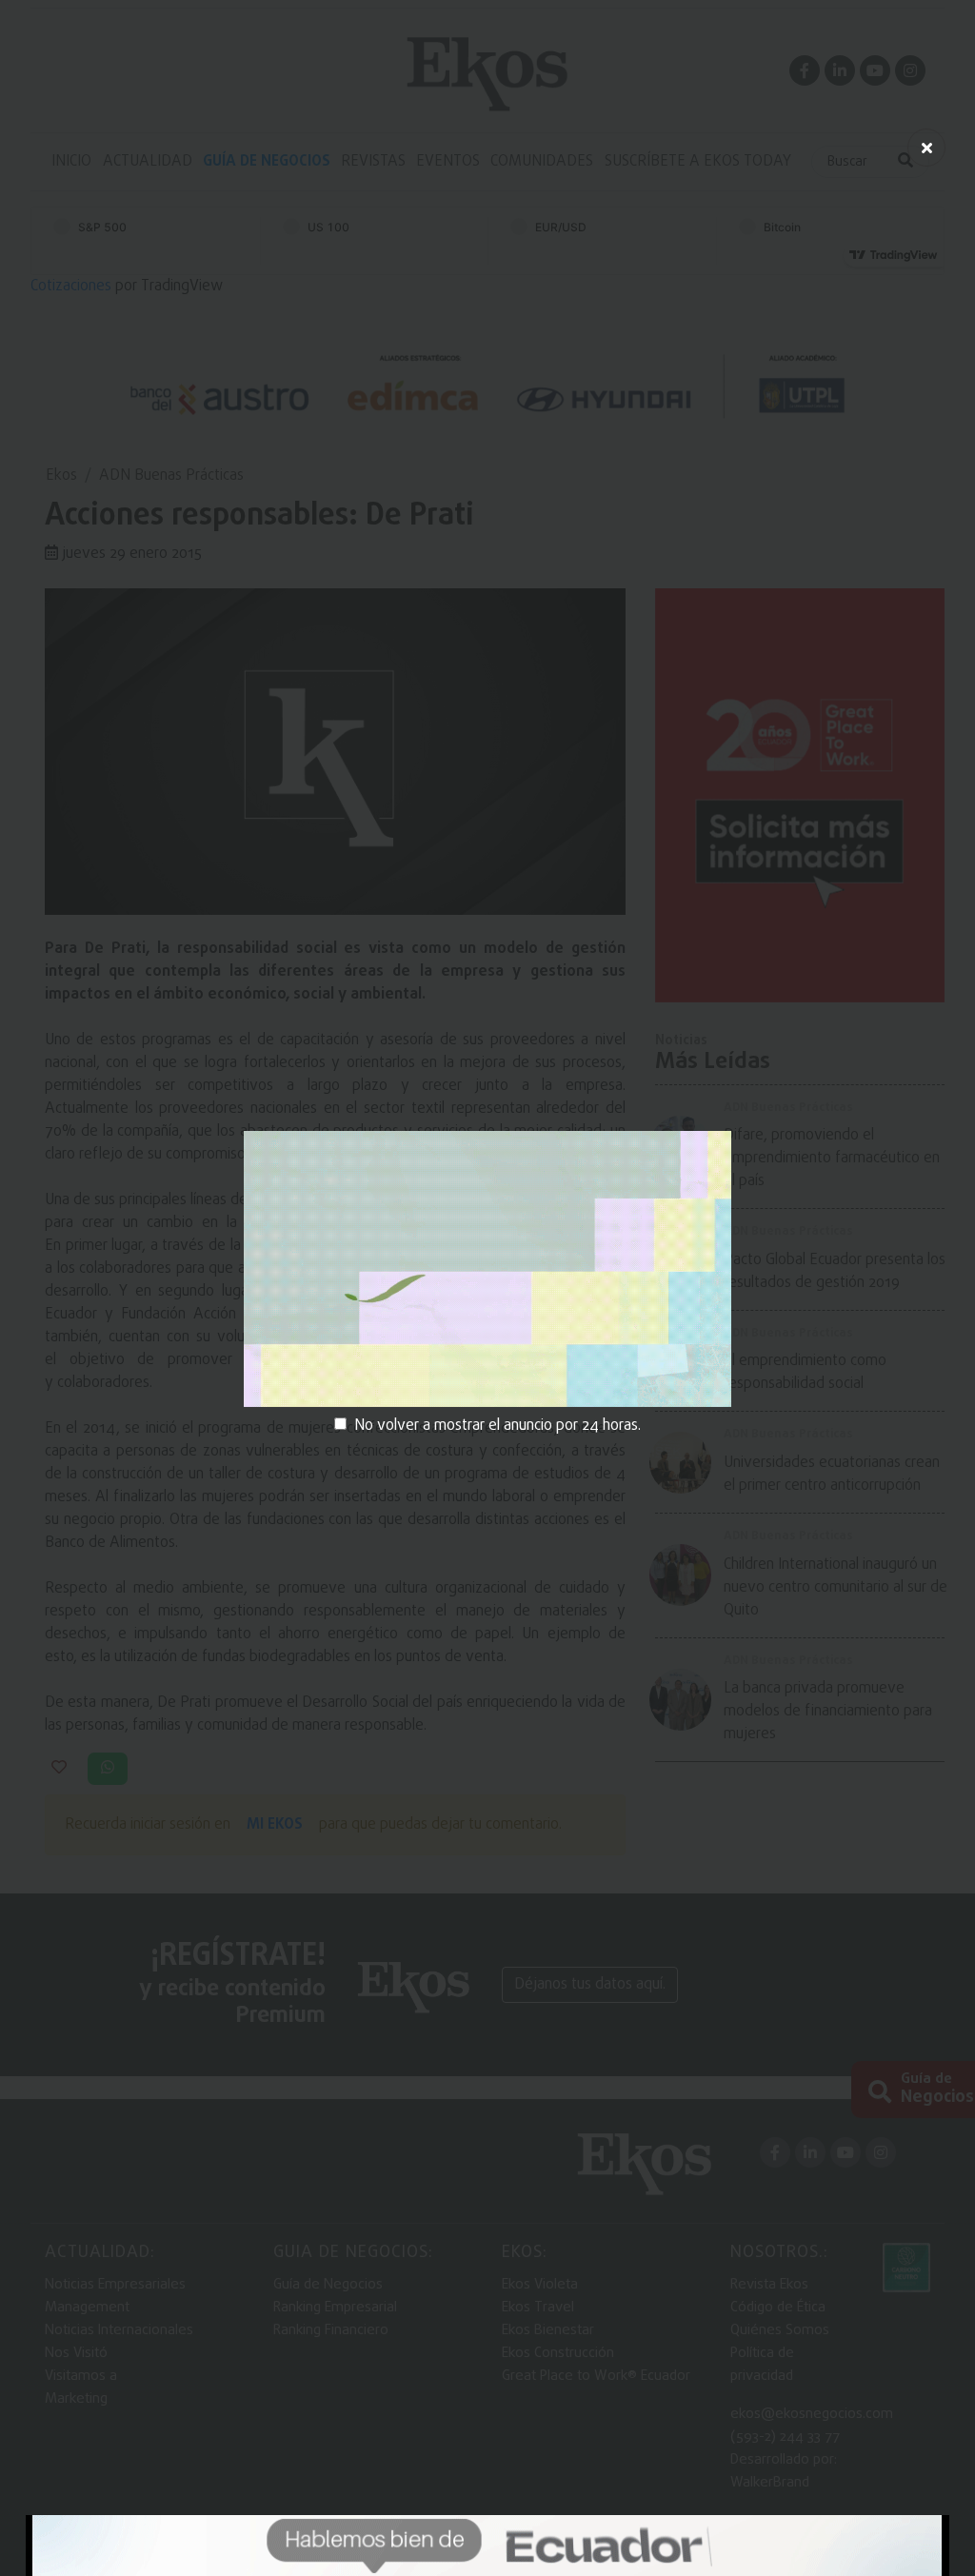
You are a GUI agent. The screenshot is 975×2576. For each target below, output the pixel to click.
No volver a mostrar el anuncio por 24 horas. (497, 1426)
